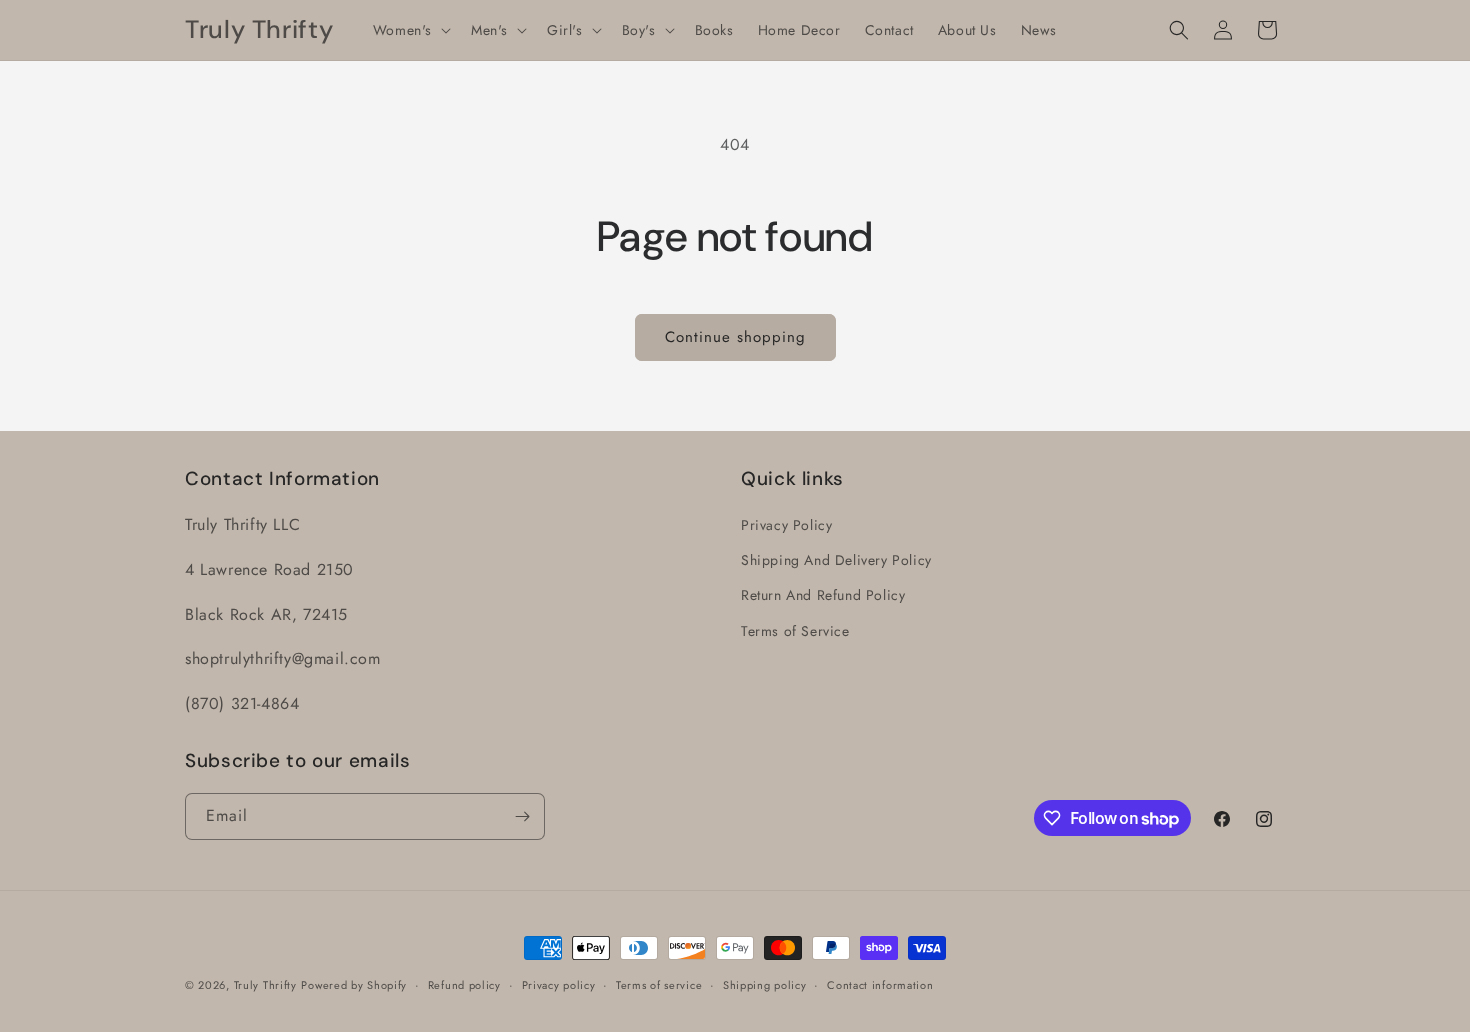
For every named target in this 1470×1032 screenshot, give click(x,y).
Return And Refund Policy (823, 595)
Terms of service (659, 985)
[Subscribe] (522, 816)
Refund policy (464, 985)
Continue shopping (735, 337)
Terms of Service (795, 631)
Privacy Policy (786, 525)
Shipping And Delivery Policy (836, 560)
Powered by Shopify (354, 985)
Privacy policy (559, 985)
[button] (410, 30)
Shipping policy (765, 985)
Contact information (880, 985)
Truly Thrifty (265, 985)
